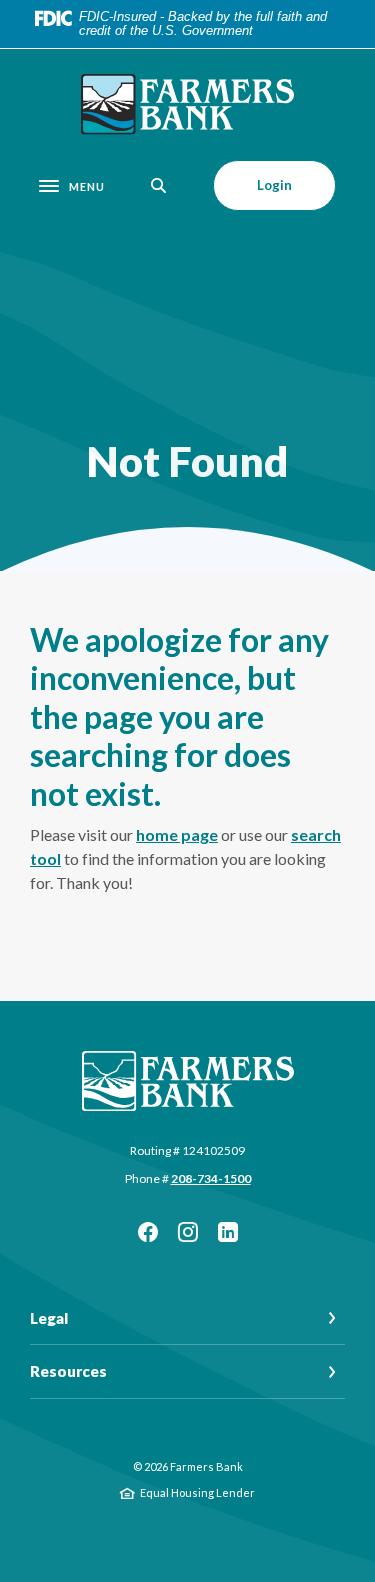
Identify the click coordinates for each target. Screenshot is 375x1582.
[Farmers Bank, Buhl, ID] (187, 104)
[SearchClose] (159, 185)
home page (177, 834)
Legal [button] (49, 1318)
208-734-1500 (211, 1178)
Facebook (148, 1232)
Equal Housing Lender (197, 1492)
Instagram (188, 1232)
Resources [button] (68, 1371)
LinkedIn (228, 1232)
